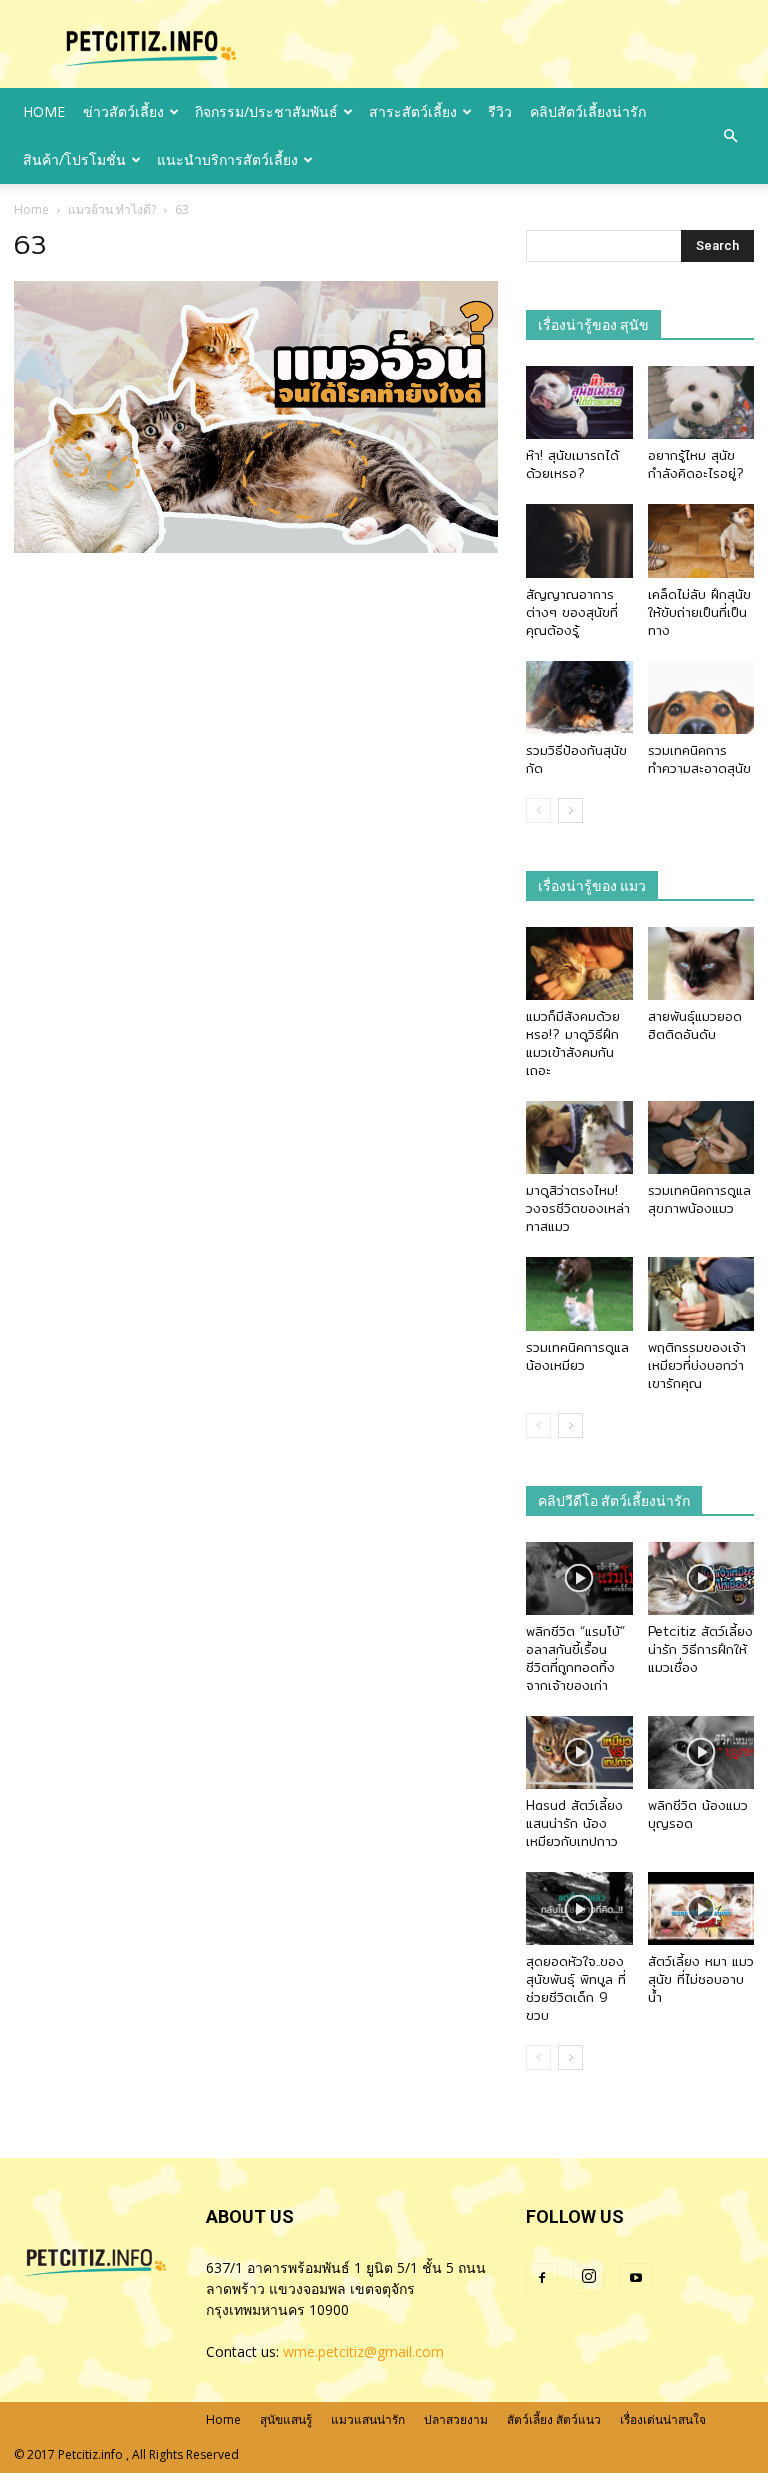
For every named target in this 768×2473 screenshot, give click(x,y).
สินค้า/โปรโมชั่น (74, 159)
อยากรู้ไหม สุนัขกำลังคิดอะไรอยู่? (696, 464)
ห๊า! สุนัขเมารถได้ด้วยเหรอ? (572, 464)
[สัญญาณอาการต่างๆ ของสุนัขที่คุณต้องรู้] (579, 540)
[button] (730, 136)
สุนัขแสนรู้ (286, 2419)
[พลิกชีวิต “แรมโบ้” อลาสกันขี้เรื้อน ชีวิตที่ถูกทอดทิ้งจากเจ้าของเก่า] (579, 1578)
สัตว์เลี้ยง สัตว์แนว (554, 2419)
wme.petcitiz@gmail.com (363, 2351)
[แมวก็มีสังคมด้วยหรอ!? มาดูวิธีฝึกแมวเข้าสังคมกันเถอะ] (579, 963)
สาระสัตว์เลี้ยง (413, 111)
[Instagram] (589, 2278)
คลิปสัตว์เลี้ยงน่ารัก (588, 111)
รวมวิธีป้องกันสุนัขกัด (576, 759)
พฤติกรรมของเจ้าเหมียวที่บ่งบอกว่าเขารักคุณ (697, 1365)
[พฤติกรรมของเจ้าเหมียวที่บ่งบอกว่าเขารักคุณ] (701, 1293)
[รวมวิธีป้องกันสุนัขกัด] (579, 697)
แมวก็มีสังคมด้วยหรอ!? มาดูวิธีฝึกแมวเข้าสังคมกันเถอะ (573, 1043)
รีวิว (500, 111)
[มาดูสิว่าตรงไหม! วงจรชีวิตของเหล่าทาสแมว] (579, 1137)
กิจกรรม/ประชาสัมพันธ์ (266, 111)
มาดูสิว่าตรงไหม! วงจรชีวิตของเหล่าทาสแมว (578, 1208)
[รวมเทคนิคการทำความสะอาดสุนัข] (701, 697)
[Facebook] (542, 2279)
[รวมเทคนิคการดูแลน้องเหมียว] (579, 1293)
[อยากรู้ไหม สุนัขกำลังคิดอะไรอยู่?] (701, 402)
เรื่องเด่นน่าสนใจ (663, 2419)
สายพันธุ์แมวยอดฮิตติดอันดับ (695, 1025)
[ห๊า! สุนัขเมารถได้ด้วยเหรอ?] (579, 402)
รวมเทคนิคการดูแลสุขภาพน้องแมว (699, 1199)
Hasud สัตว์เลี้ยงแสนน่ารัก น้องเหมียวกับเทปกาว (574, 1823)
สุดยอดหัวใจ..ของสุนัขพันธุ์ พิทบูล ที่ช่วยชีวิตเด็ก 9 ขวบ (576, 1988)
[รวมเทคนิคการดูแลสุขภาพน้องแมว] (701, 1137)
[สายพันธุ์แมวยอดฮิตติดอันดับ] (701, 963)
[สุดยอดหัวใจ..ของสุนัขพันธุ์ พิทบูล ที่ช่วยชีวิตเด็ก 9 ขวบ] (579, 1908)
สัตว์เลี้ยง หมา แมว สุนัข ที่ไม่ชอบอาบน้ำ (701, 1979)
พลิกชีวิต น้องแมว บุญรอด (698, 1814)
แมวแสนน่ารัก (368, 2419)
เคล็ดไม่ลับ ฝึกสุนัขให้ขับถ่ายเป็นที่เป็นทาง (699, 612)
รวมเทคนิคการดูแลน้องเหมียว (577, 1356)
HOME (44, 111)
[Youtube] (636, 2279)
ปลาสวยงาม (456, 2419)
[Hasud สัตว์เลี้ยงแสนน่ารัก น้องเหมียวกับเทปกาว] (579, 1752)
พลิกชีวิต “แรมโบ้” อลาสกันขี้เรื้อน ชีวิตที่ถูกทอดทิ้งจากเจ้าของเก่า (575, 1658)
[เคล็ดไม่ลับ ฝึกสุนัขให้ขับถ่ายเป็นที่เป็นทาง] (701, 540)
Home (31, 209)
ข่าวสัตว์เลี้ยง (123, 111)
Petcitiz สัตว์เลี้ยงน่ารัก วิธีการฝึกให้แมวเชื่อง (700, 1649)
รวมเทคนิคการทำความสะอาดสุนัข (699, 759)
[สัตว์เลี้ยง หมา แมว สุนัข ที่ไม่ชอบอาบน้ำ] (701, 1908)
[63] (256, 548)
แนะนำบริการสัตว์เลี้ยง (227, 159)
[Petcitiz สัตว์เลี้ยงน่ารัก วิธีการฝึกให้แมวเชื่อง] (701, 1578)
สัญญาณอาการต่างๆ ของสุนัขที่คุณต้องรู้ (572, 612)
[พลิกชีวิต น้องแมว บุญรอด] (701, 1752)
